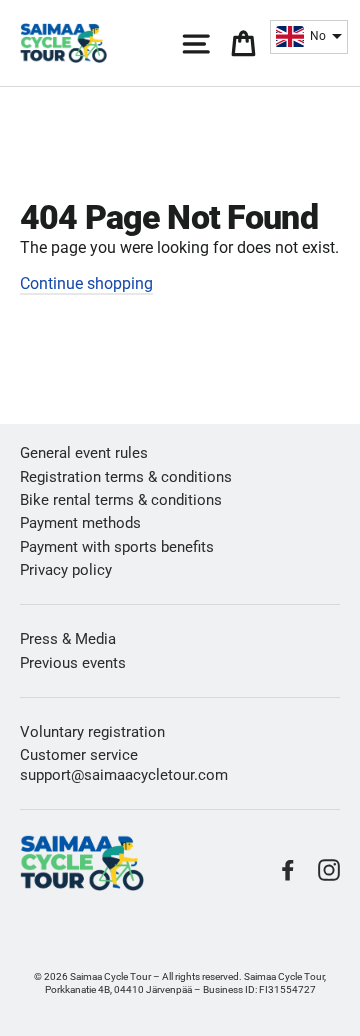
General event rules (84, 453)
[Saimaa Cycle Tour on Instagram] (329, 870)
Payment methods (80, 523)
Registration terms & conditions (126, 477)
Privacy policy (66, 570)
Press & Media (68, 639)
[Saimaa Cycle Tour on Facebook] (288, 870)
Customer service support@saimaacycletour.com (124, 764)
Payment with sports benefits (117, 547)
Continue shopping (86, 283)
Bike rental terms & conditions (121, 500)
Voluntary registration (92, 732)
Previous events (73, 663)
